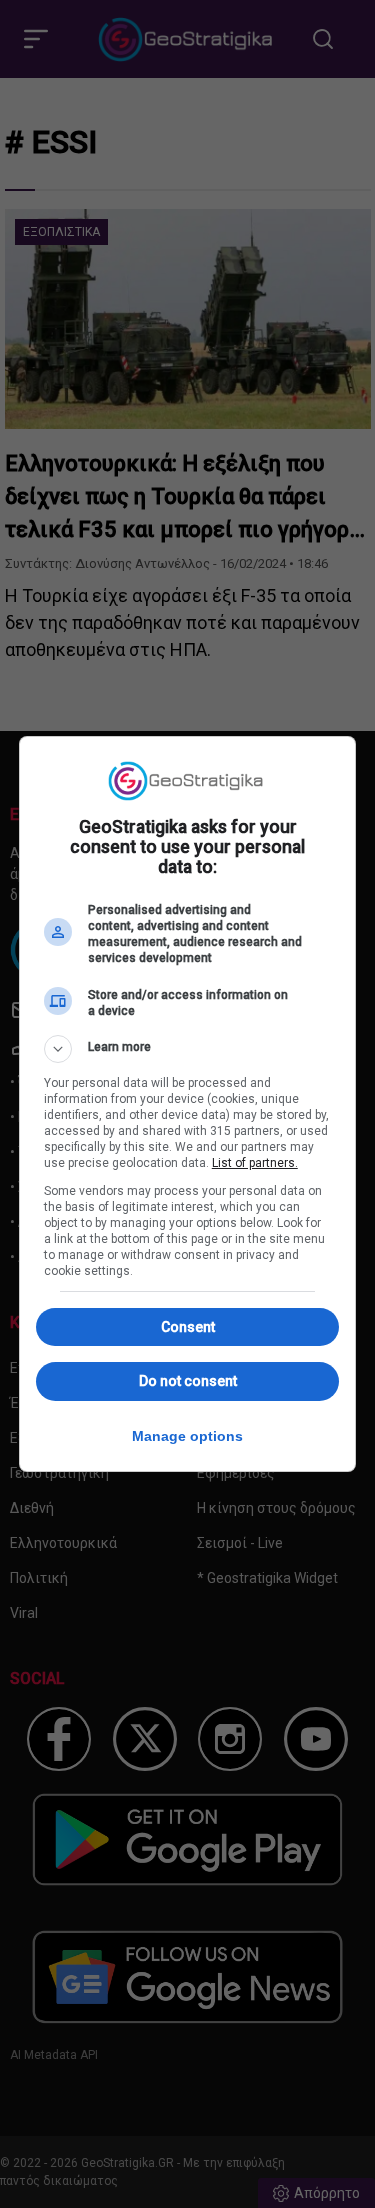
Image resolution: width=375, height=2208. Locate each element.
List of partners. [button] (255, 1163)
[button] (188, 1049)
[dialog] (188, 1104)
